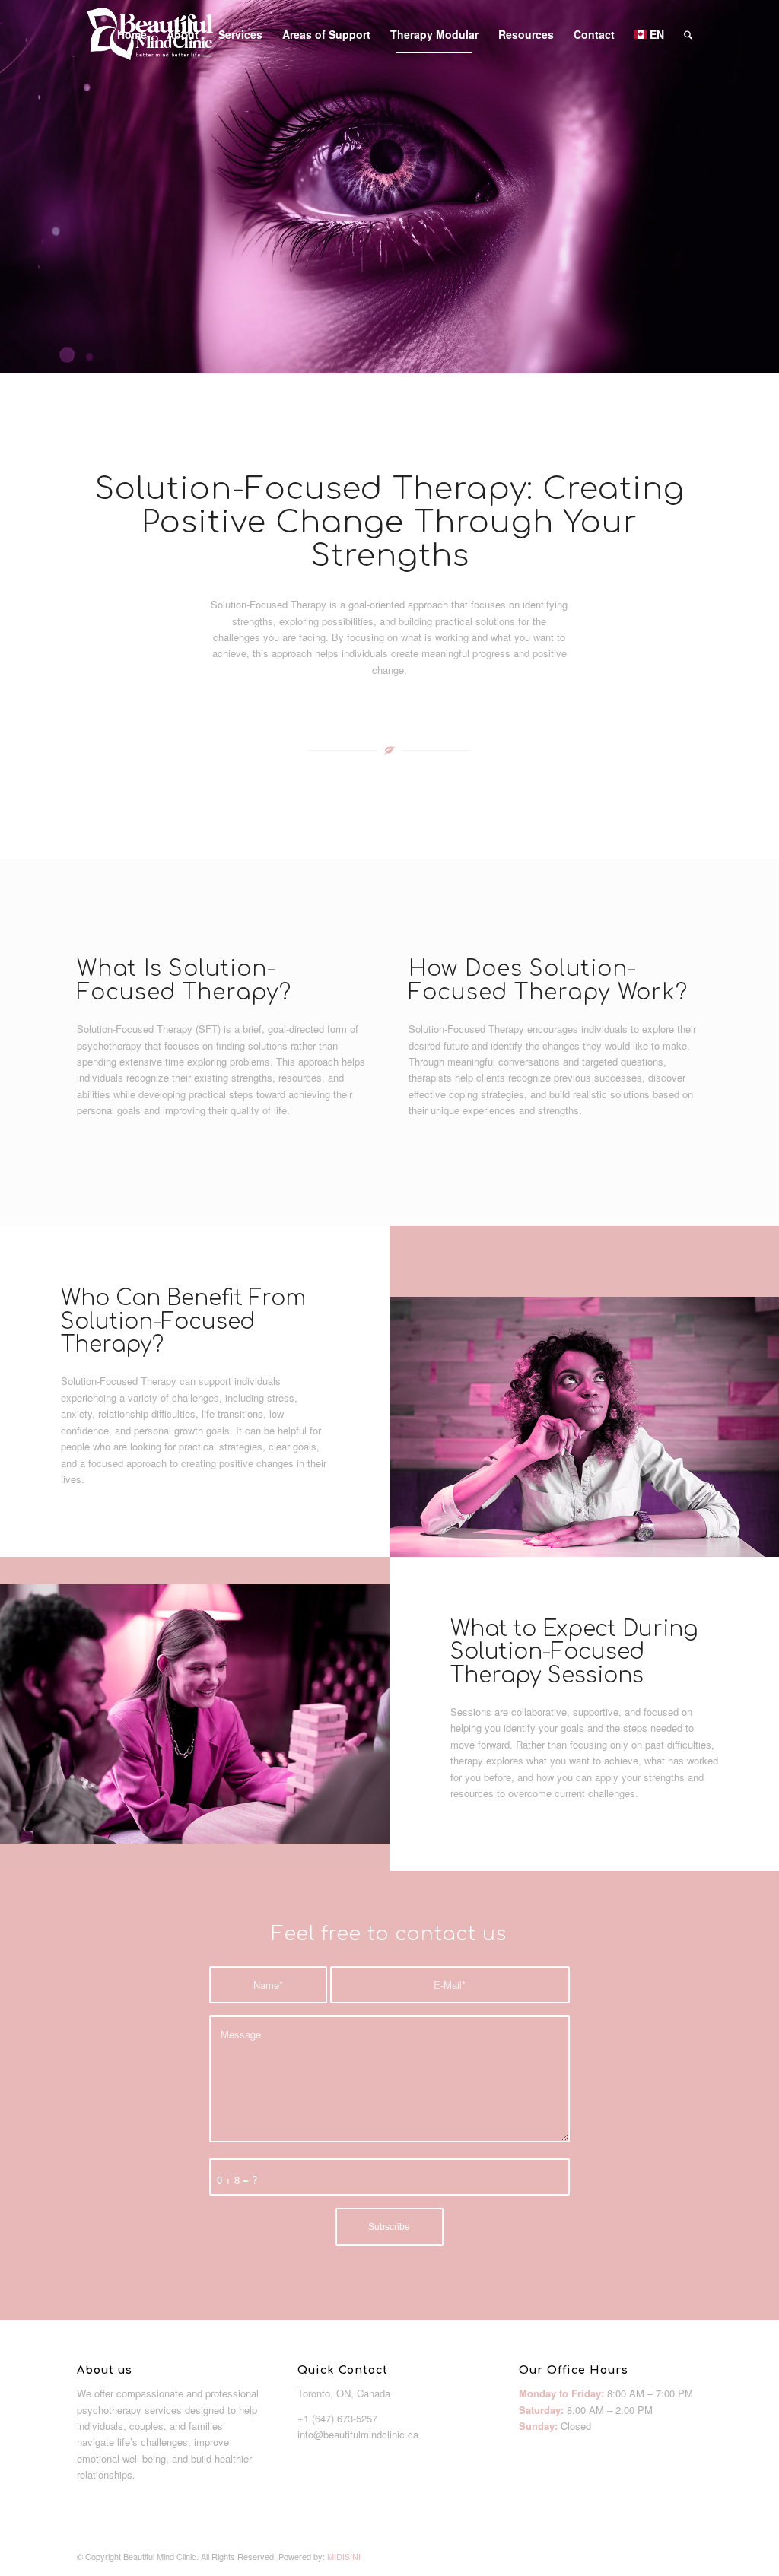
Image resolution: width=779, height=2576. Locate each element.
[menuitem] (132, 34)
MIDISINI (344, 2556)
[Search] (688, 34)
